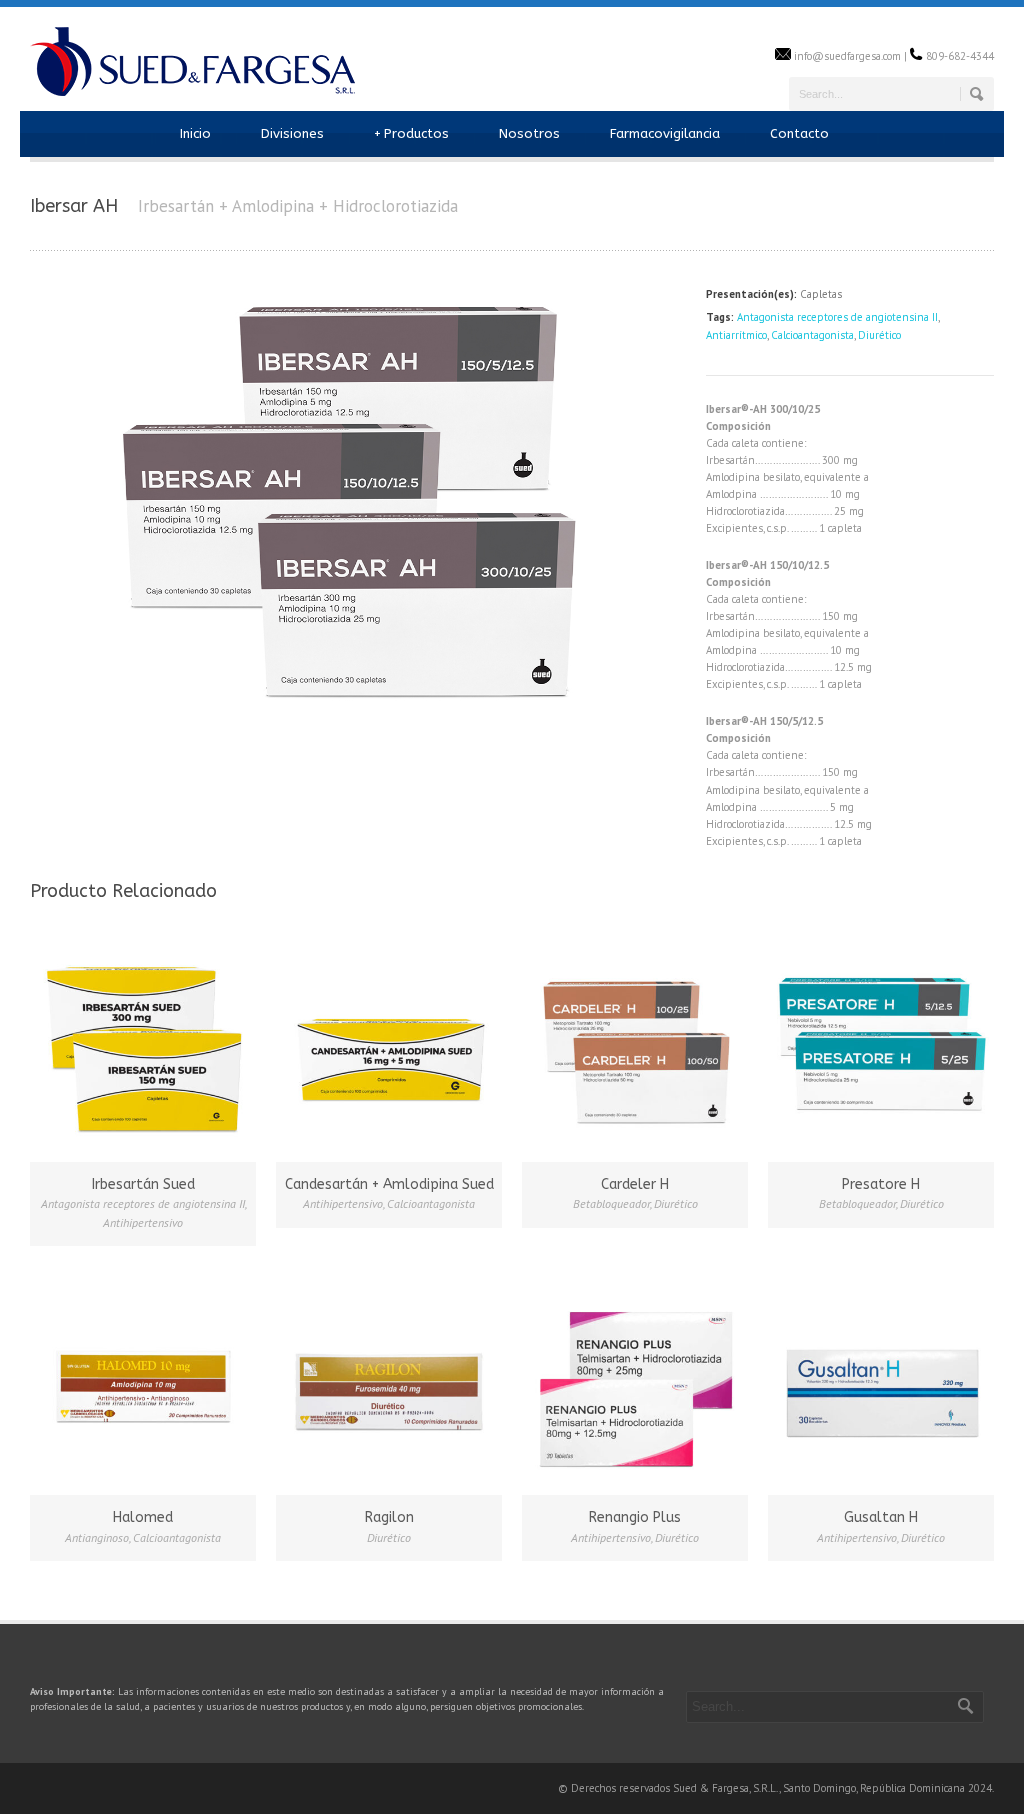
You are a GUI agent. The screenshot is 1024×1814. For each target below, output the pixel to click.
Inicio (195, 133)
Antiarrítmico (736, 335)
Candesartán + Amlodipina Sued (389, 1184)
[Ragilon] (389, 1379)
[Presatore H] (881, 1046)
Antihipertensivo (143, 1222)
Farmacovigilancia (665, 133)
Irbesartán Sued (143, 1184)
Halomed (143, 1517)
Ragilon (389, 1517)
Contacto (799, 133)
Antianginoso (97, 1537)
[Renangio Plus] (635, 1379)
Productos (411, 133)
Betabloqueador (611, 1203)
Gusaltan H (881, 1517)
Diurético (879, 335)
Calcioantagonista (812, 335)
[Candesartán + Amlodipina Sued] (389, 1046)
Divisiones (292, 133)
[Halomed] (143, 1379)
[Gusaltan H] (881, 1379)
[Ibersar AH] (358, 719)
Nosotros (529, 133)
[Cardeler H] (635, 1046)
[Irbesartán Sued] (143, 1046)
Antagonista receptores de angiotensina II (837, 317)
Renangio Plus (635, 1517)
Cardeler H (635, 1184)
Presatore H (881, 1184)
